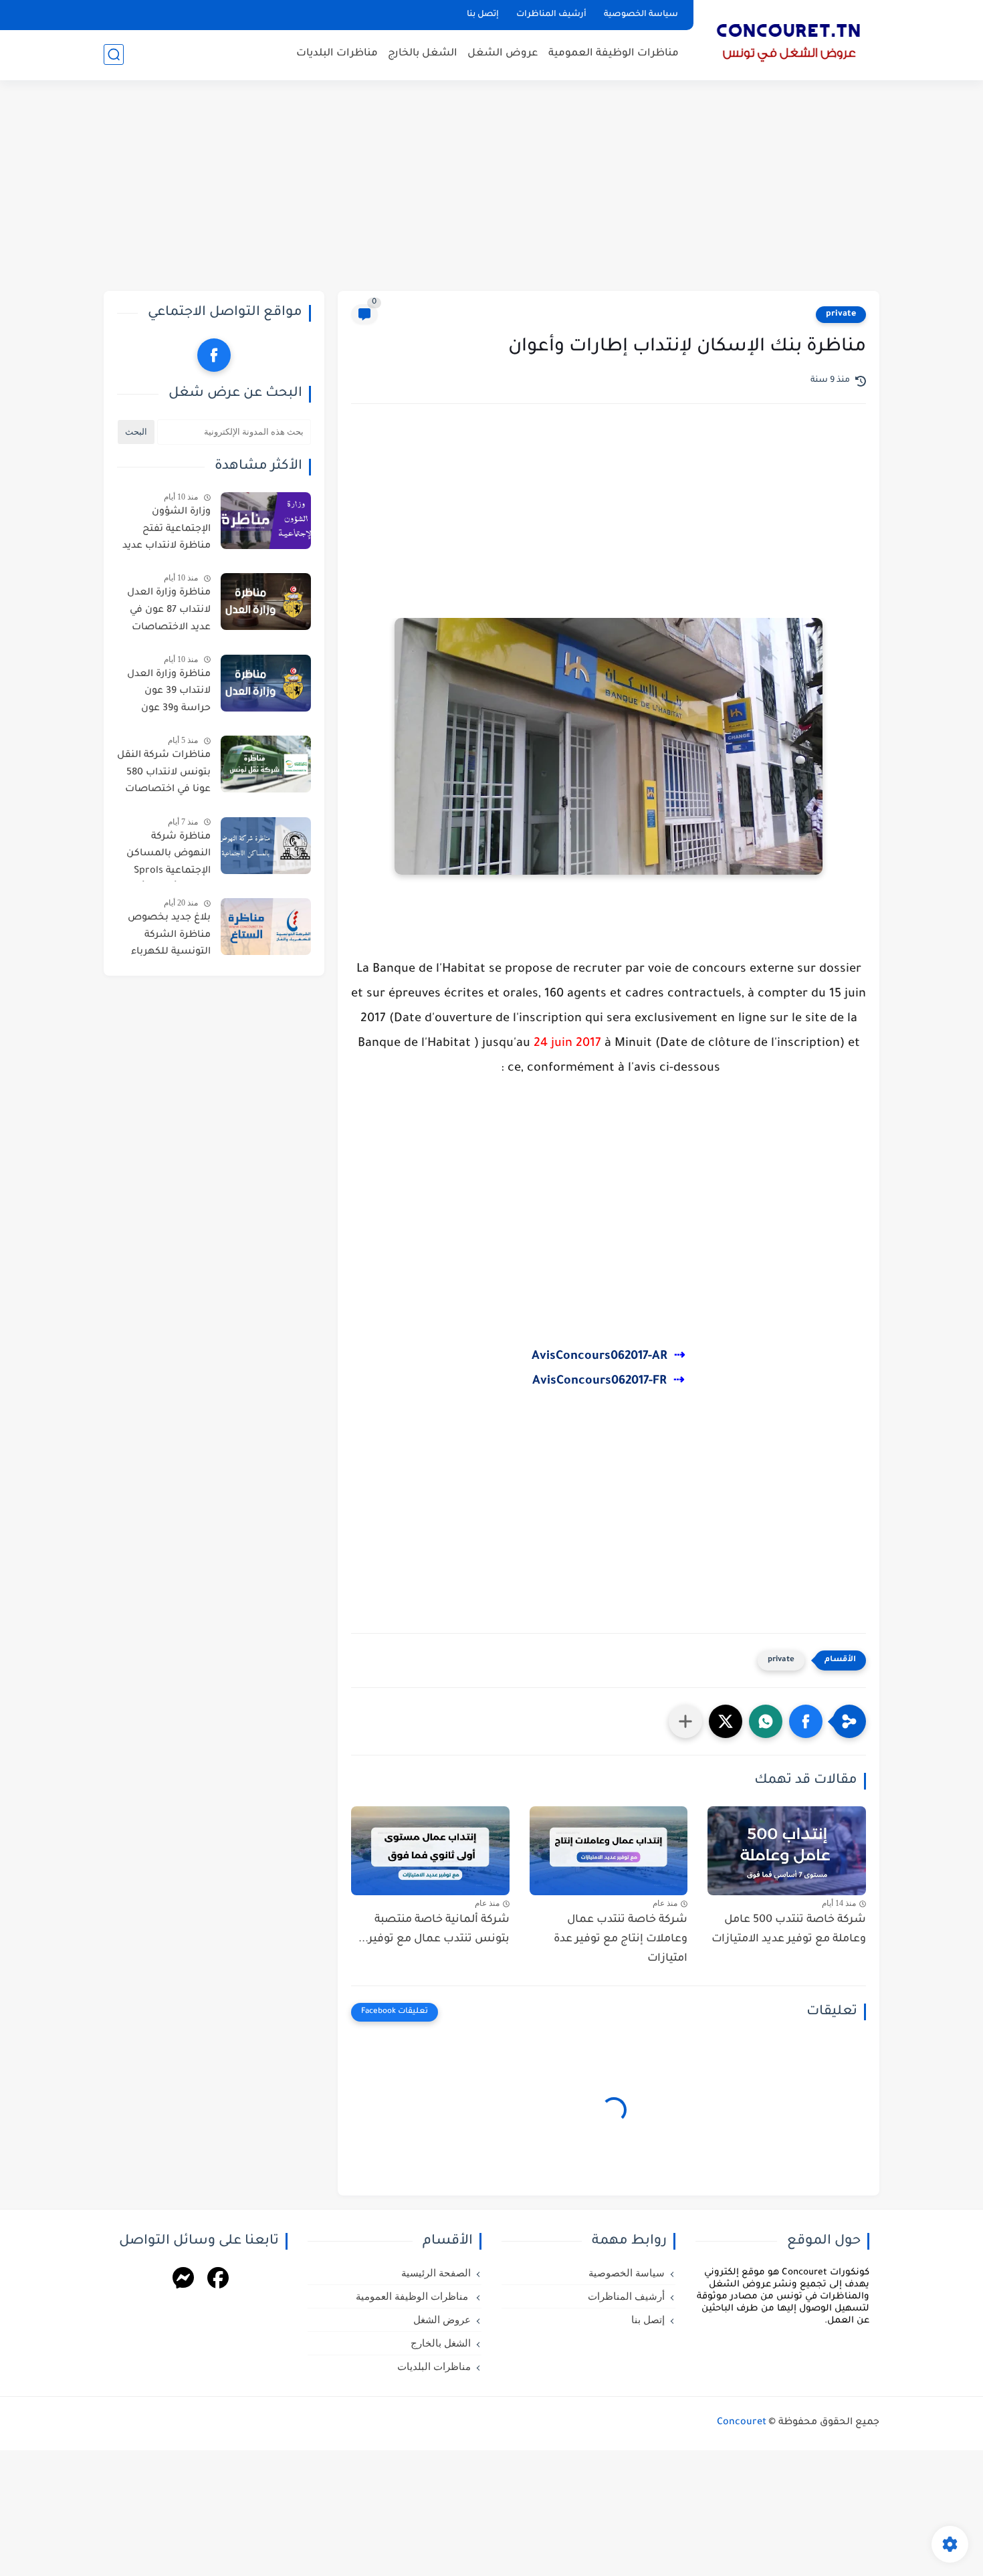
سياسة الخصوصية (641, 15)
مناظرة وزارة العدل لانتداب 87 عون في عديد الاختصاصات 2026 (169, 613)
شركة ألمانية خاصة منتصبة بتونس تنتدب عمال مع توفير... (434, 1930)
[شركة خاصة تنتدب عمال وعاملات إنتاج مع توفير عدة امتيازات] (609, 1851)
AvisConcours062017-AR (599, 1357)
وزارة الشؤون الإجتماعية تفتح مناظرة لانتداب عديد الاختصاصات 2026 (167, 532)
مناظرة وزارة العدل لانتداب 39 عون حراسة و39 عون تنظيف (169, 694)
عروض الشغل (503, 54)
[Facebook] (218, 2280)
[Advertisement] (491, 187)
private (841, 314)
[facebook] (214, 355)
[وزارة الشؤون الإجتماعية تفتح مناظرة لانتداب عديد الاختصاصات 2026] (266, 521)
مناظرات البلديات (337, 54)
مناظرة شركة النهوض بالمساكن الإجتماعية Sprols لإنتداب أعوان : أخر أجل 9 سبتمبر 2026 (168, 857)
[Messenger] (183, 2280)
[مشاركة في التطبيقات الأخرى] (685, 1721)
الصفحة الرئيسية (436, 2273)
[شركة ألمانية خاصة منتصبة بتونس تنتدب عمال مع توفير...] (430, 1851)
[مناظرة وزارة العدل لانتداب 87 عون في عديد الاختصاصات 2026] (266, 602)
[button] (806, 1721)
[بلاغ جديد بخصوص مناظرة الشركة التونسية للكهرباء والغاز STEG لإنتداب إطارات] (266, 927)
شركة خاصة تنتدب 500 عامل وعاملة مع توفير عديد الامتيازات (789, 1930)
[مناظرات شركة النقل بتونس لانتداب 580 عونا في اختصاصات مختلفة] (266, 764)
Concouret (742, 2423)
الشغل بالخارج (423, 54)
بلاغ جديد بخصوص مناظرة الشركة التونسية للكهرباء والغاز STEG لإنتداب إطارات (168, 938)
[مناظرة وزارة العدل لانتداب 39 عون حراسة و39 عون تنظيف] (266, 683)
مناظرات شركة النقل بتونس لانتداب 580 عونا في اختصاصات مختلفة (164, 775)
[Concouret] (789, 39)
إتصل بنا (483, 15)
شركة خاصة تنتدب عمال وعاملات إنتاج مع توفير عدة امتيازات (621, 1939)
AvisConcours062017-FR (599, 1382)
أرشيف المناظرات (551, 15)
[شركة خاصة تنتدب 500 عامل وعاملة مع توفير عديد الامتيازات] (787, 1851)
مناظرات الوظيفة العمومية (614, 54)
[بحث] (114, 55)
